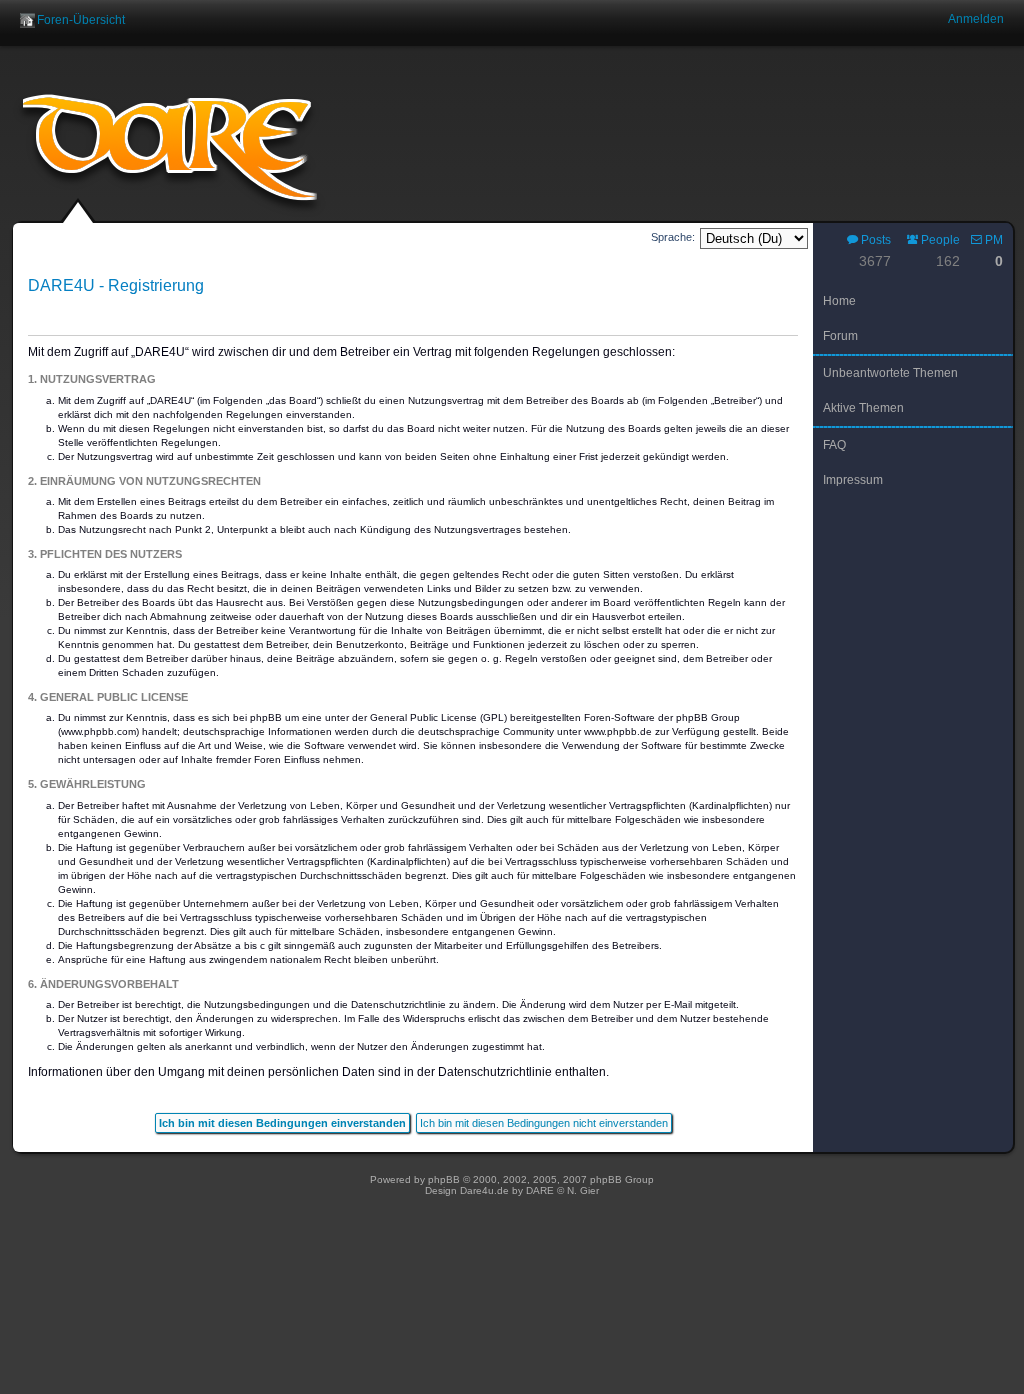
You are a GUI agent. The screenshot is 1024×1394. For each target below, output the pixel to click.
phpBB (444, 1179)
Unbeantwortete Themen (890, 373)
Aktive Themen (863, 408)
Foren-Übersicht (81, 20)
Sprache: (673, 237)
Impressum (853, 480)
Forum (840, 336)
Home (839, 301)
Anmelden (976, 19)
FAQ (834, 445)
